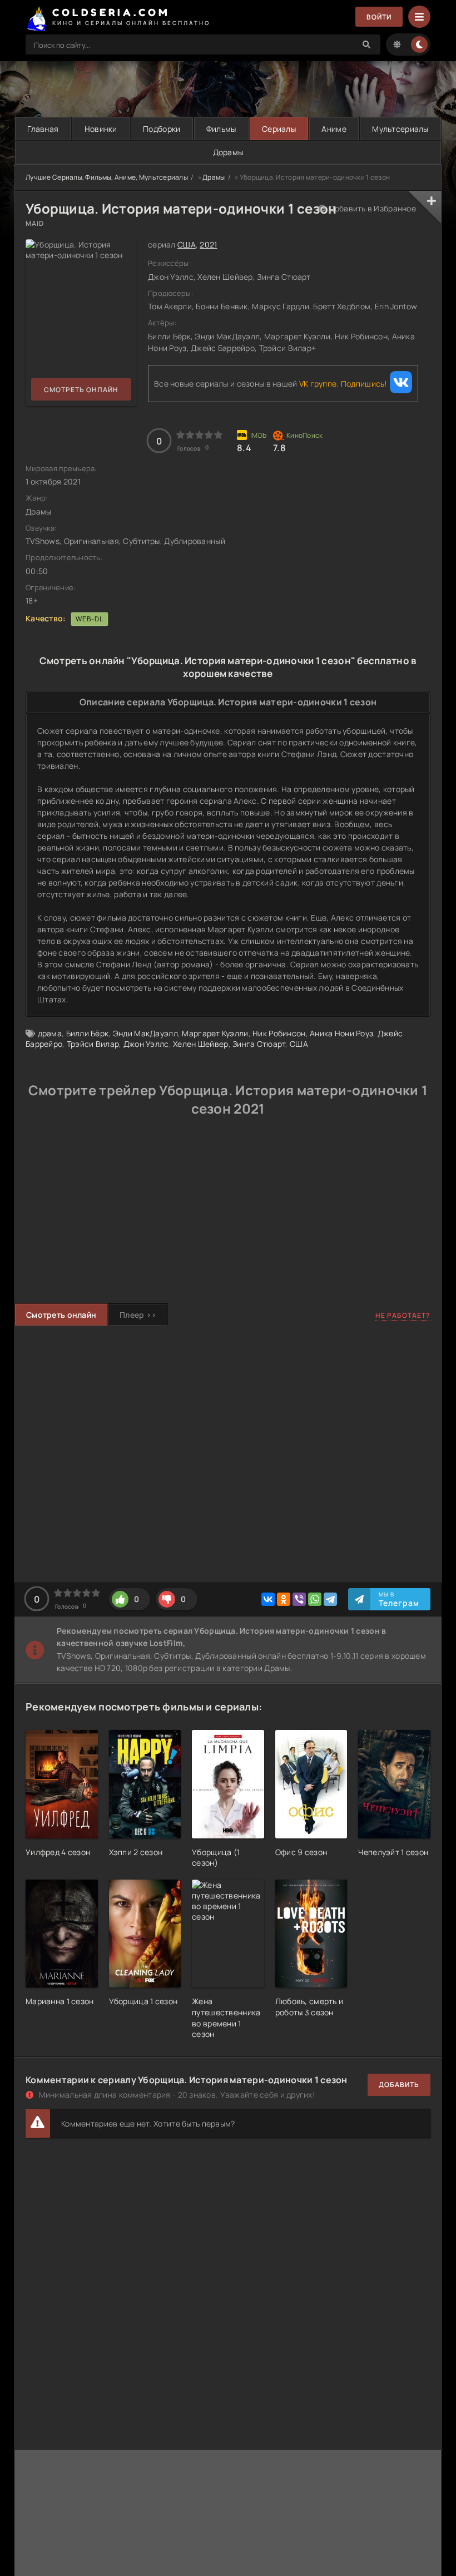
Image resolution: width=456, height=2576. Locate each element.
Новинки (101, 129)
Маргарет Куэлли (215, 1033)
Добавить (399, 2085)
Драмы (214, 177)
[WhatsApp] (315, 1599)
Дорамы (228, 152)
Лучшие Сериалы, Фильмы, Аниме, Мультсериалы (107, 177)
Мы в (399, 1599)
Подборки (162, 129)
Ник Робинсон (279, 1033)
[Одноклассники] (284, 1599)
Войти (379, 17)
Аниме (334, 129)
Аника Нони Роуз (341, 1033)
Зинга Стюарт (259, 1044)
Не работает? (403, 1315)
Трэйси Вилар (93, 1044)
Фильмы (221, 129)
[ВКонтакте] (268, 1599)
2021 (208, 244)
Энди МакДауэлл (145, 1033)
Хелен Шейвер (200, 1044)
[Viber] (299, 1599)
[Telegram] (330, 1599)
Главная (43, 129)
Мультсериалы (400, 129)
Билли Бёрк (88, 1033)
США (187, 244)
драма (50, 1033)
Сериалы (279, 129)
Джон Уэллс (146, 1044)
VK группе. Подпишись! (343, 384)
